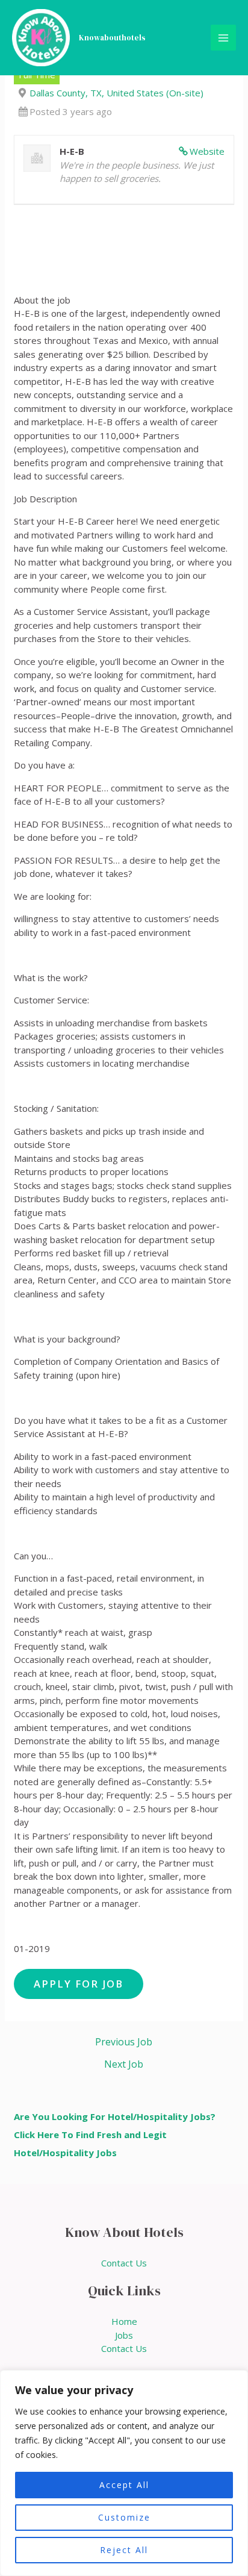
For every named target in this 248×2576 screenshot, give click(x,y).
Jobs (124, 2335)
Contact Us (124, 2263)
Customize (124, 2517)
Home (124, 2321)
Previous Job (124, 2042)
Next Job (124, 2064)
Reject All (124, 2550)
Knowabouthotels (112, 38)
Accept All (124, 2485)
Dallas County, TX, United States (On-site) (116, 93)
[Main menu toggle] (224, 38)
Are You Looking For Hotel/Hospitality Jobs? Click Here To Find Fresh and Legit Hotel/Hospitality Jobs (115, 2135)
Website (207, 151)
